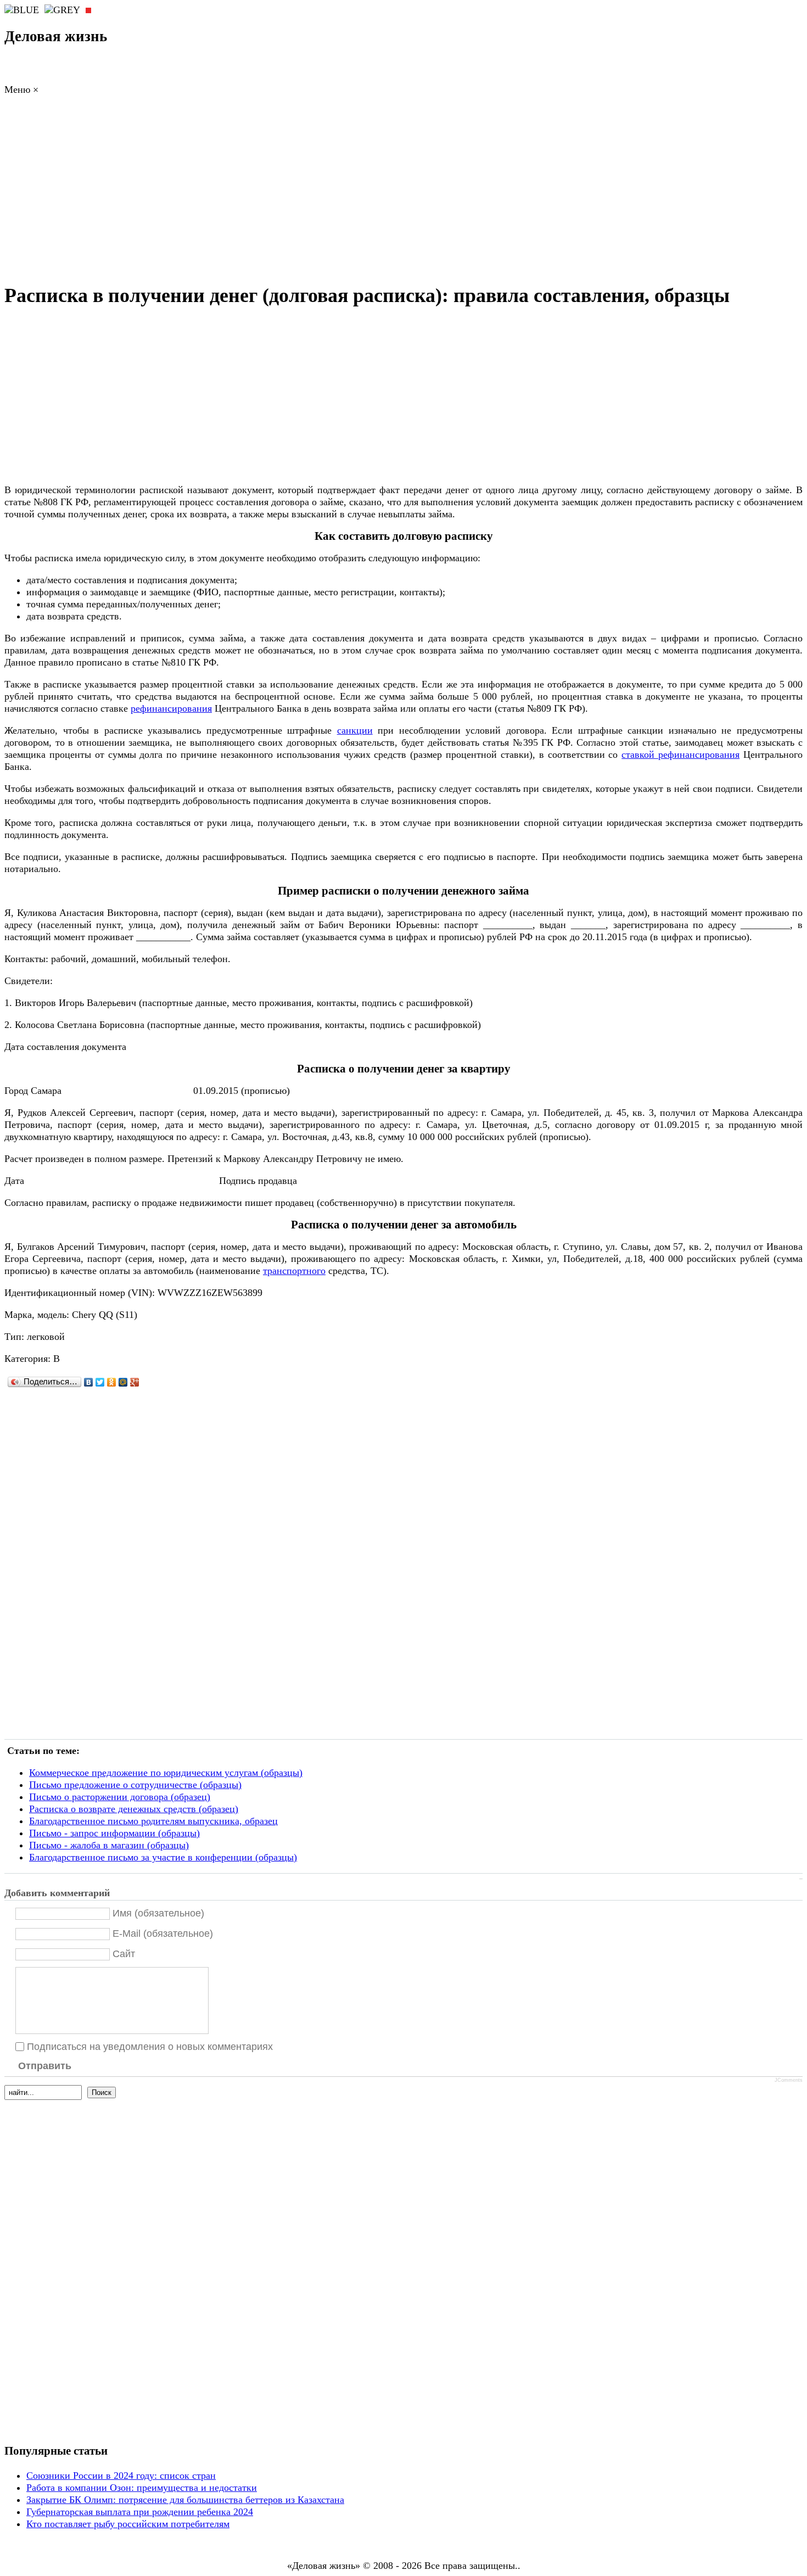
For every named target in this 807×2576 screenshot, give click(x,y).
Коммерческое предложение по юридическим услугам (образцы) (166, 1773)
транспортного (294, 1271)
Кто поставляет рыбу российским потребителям (128, 2524)
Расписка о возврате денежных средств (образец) (134, 1809)
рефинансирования (171, 708)
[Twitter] (100, 1382)
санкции (355, 730)
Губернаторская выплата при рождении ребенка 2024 (140, 2512)
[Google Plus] (135, 1382)
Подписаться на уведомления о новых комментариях (150, 2047)
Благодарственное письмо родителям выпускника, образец (153, 1821)
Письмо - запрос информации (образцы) (114, 1833)
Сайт (124, 1954)
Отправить (45, 2066)
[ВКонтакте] (89, 1382)
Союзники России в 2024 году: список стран (121, 2476)
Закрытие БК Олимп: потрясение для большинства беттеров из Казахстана (185, 2500)
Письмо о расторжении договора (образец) (120, 1797)
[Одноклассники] (112, 1382)
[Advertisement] (403, 192)
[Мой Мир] (123, 1382)
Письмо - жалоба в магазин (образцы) (109, 1845)
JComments (789, 2080)
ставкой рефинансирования (680, 755)
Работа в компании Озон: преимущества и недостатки (142, 2488)
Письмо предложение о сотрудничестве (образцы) (135, 1785)
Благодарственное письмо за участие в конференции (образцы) (163, 1857)
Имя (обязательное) (158, 1913)
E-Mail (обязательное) (163, 1934)
